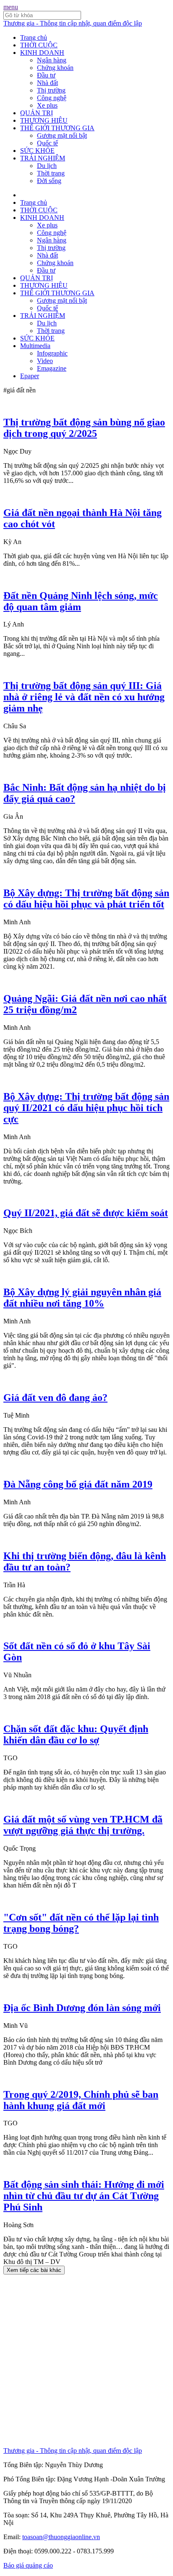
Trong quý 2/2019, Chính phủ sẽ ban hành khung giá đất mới (81, 2100)
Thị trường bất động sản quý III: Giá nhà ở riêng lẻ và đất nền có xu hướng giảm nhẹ (84, 697)
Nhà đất (47, 83)
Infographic (52, 353)
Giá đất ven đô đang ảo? (55, 1398)
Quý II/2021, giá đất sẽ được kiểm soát (86, 1213)
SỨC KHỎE (37, 151)
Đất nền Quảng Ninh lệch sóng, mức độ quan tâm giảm (81, 601)
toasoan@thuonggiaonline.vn (61, 2537)
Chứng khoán (55, 68)
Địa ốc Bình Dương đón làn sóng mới (82, 2008)
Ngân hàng (52, 60)
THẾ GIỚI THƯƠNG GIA (57, 128)
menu (11, 7)
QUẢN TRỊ (37, 113)
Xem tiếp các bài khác (34, 2270)
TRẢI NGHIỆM (43, 158)
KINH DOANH (42, 53)
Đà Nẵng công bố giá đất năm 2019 (78, 1484)
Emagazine (52, 368)
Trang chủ (34, 37)
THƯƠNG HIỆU (44, 120)
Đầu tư (46, 75)
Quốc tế (47, 143)
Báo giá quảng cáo (28, 2565)
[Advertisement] (86, 2361)
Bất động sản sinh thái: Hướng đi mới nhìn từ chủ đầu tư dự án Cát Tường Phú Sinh (84, 2196)
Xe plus (47, 105)
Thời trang (51, 173)
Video (45, 361)
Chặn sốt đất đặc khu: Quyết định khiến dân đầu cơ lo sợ (76, 1734)
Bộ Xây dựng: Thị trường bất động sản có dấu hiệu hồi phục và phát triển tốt (86, 899)
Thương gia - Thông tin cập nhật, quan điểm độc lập (73, 23)
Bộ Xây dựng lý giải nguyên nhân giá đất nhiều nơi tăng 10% (82, 1298)
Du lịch (47, 166)
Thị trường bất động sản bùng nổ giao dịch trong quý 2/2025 (84, 428)
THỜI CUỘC (39, 45)
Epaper (30, 376)
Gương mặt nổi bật (62, 135)
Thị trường (51, 90)
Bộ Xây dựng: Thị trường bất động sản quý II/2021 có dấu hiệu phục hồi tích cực (86, 1108)
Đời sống (49, 181)
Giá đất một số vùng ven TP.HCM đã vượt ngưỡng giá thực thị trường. (83, 1825)
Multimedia (35, 346)
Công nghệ (52, 98)
